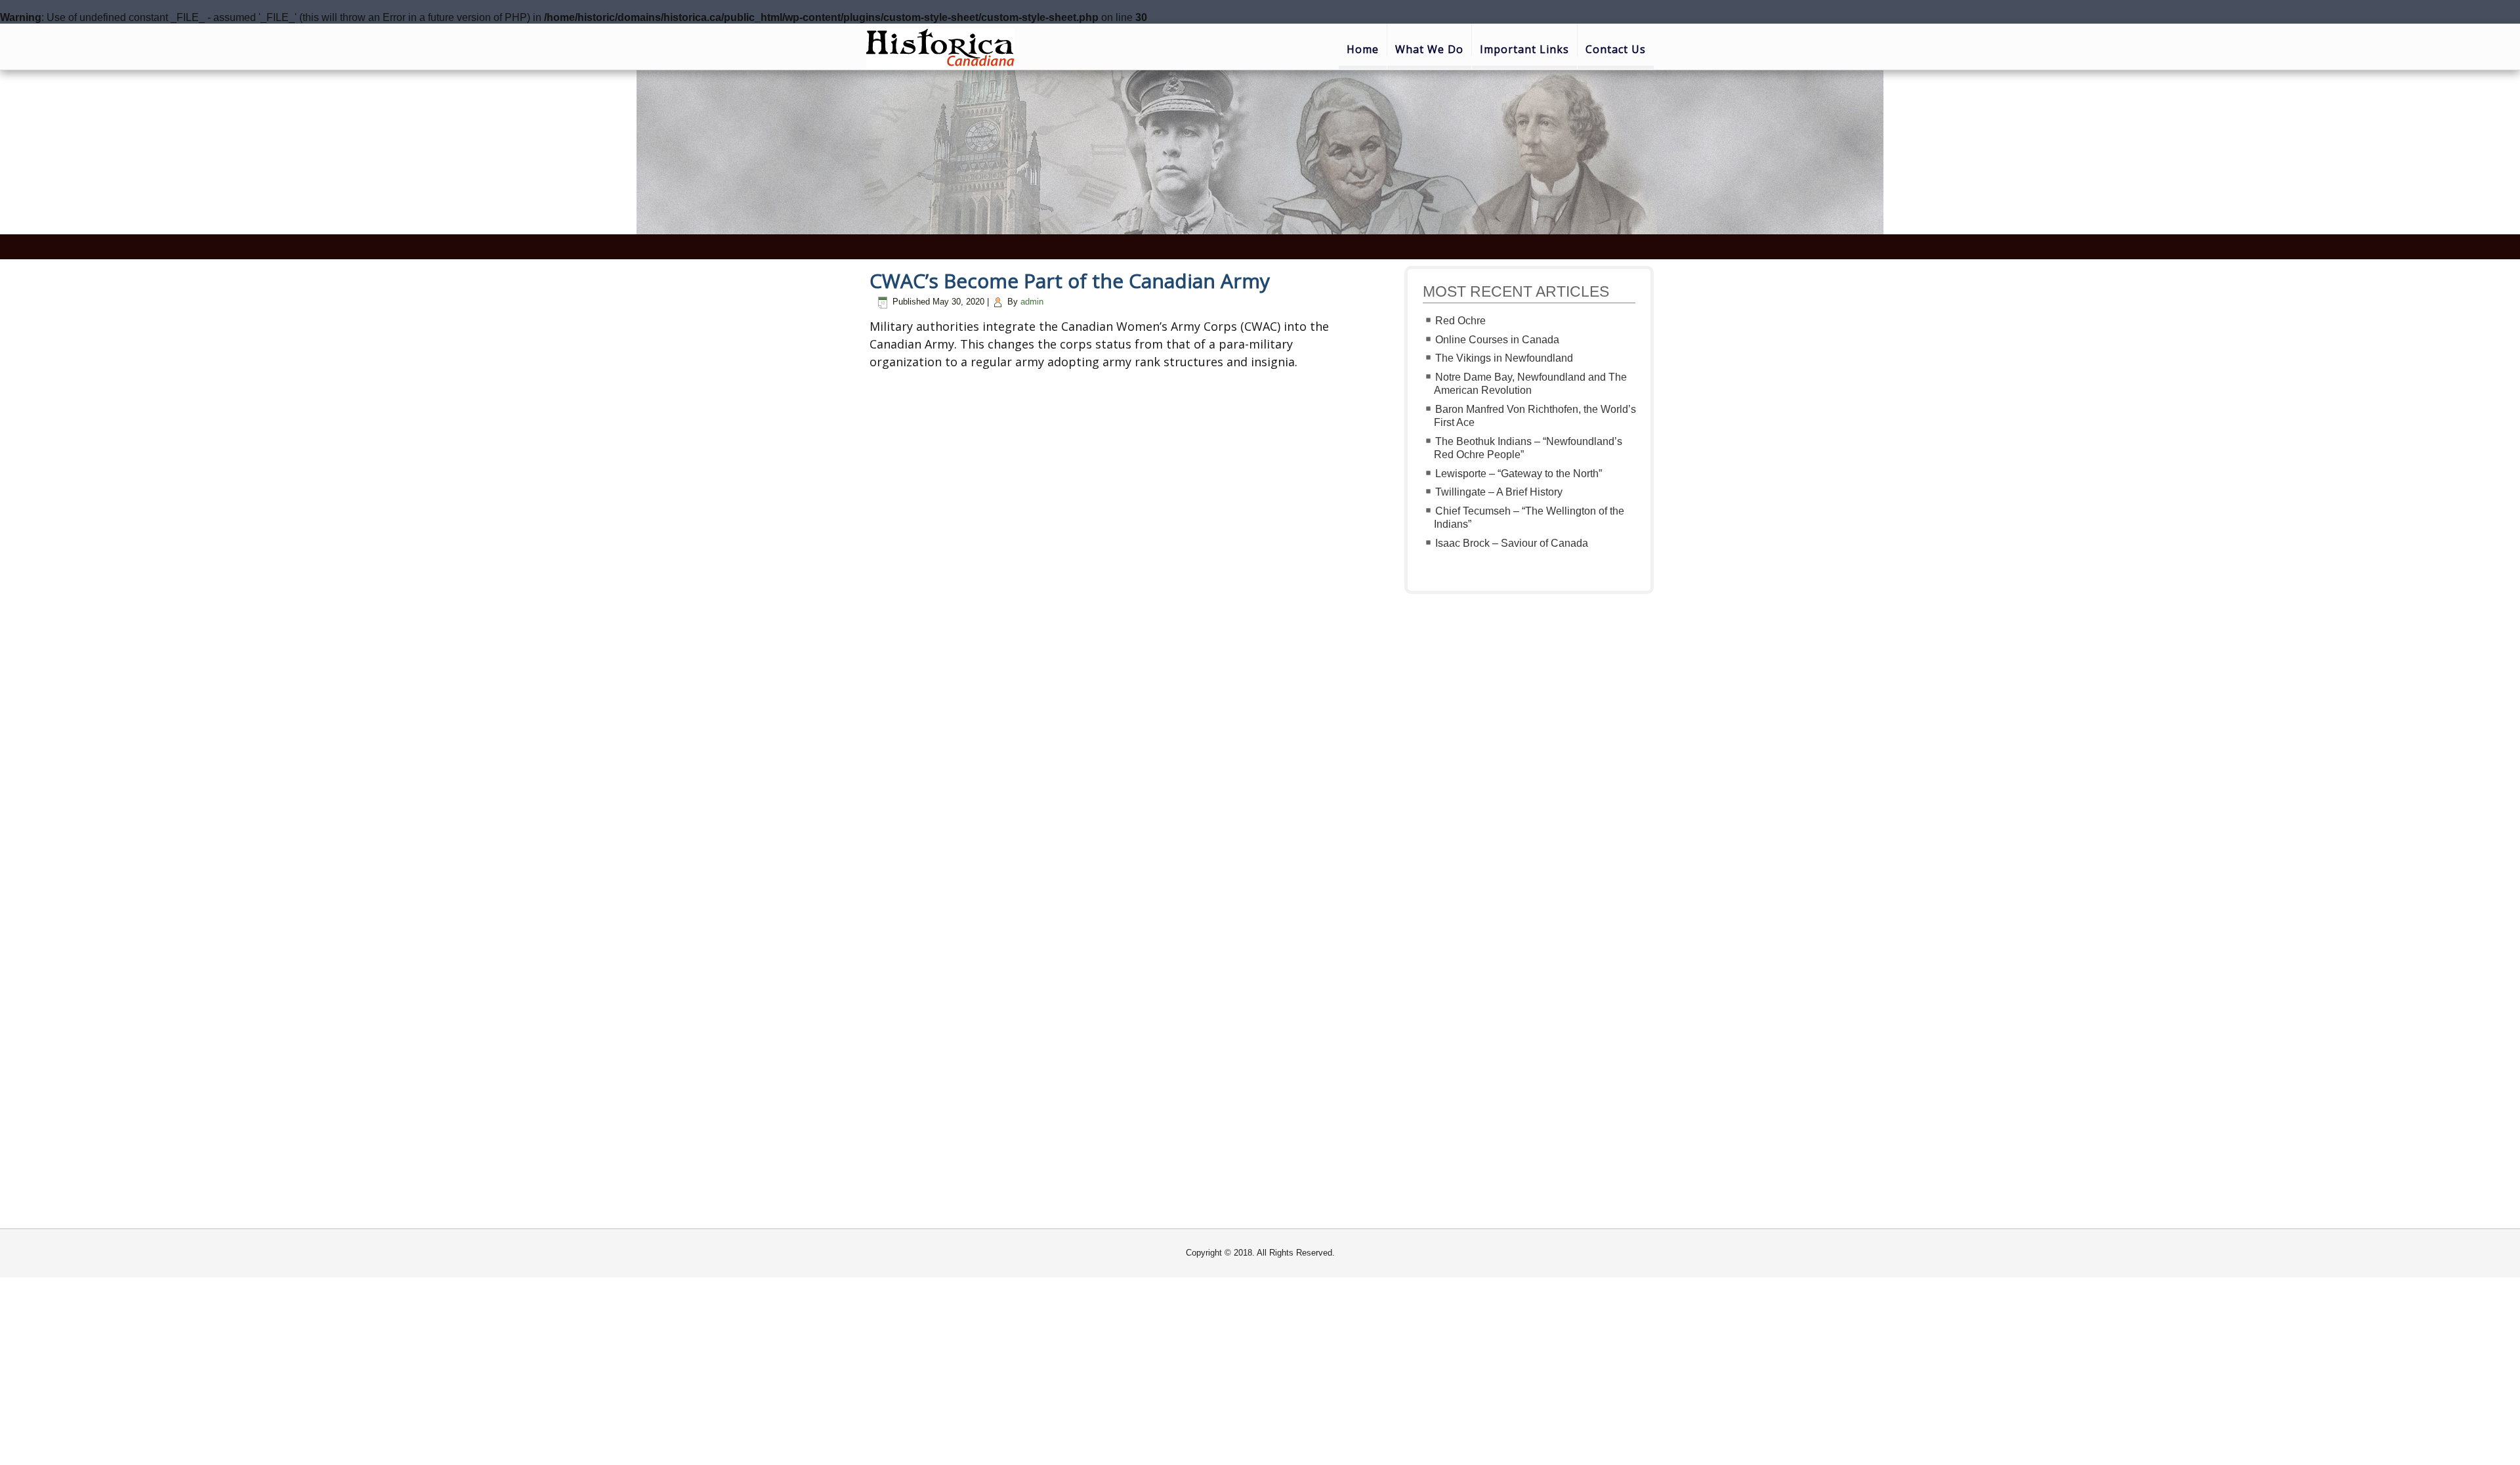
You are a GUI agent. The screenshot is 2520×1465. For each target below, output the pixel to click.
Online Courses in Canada (1497, 340)
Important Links (1524, 49)
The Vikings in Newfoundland (1504, 358)
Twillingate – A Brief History (1499, 492)
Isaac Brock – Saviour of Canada (1512, 543)
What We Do (1429, 49)
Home (1363, 49)
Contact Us (1616, 49)
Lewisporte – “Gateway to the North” (1519, 474)
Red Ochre (1460, 321)
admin (1032, 302)
